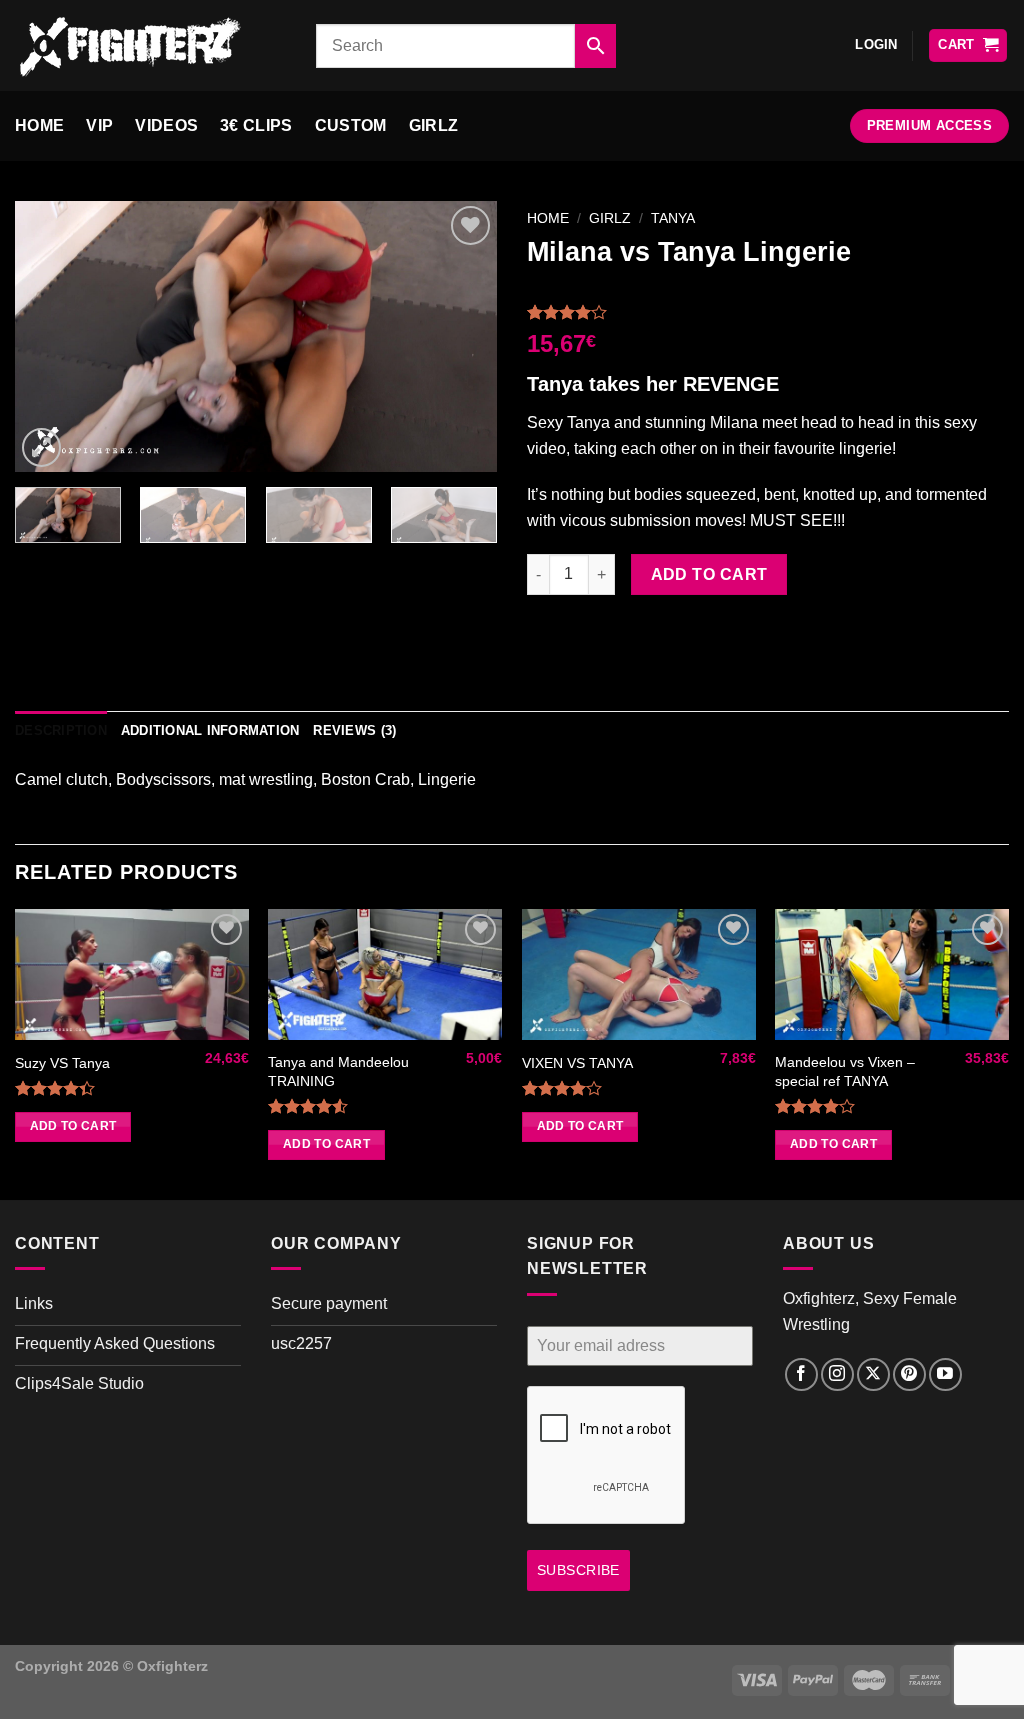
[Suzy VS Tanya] (132, 975)
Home (39, 125)
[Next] (462, 336)
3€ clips (256, 125)
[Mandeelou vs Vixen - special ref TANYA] (892, 975)
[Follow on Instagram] (837, 1374)
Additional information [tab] (210, 730)
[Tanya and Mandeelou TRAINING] (385, 975)
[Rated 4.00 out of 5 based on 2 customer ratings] (768, 312)
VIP (99, 125)
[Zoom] (41, 447)
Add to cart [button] (73, 1126)
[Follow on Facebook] (801, 1374)
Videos (166, 125)
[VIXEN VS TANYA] (639, 975)
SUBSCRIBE (578, 1570)
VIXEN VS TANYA (577, 1063)
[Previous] (50, 336)
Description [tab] (61, 730)
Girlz (434, 125)
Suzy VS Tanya (62, 1063)
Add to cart (709, 574)
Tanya (673, 218)
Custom (351, 125)
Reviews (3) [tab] (354, 730)
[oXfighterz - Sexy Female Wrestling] (150, 45)
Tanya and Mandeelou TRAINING (338, 1071)
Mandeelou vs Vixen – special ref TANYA (845, 1071)
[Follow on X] (873, 1374)
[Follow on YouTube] (945, 1374)
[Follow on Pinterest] (909, 1374)
